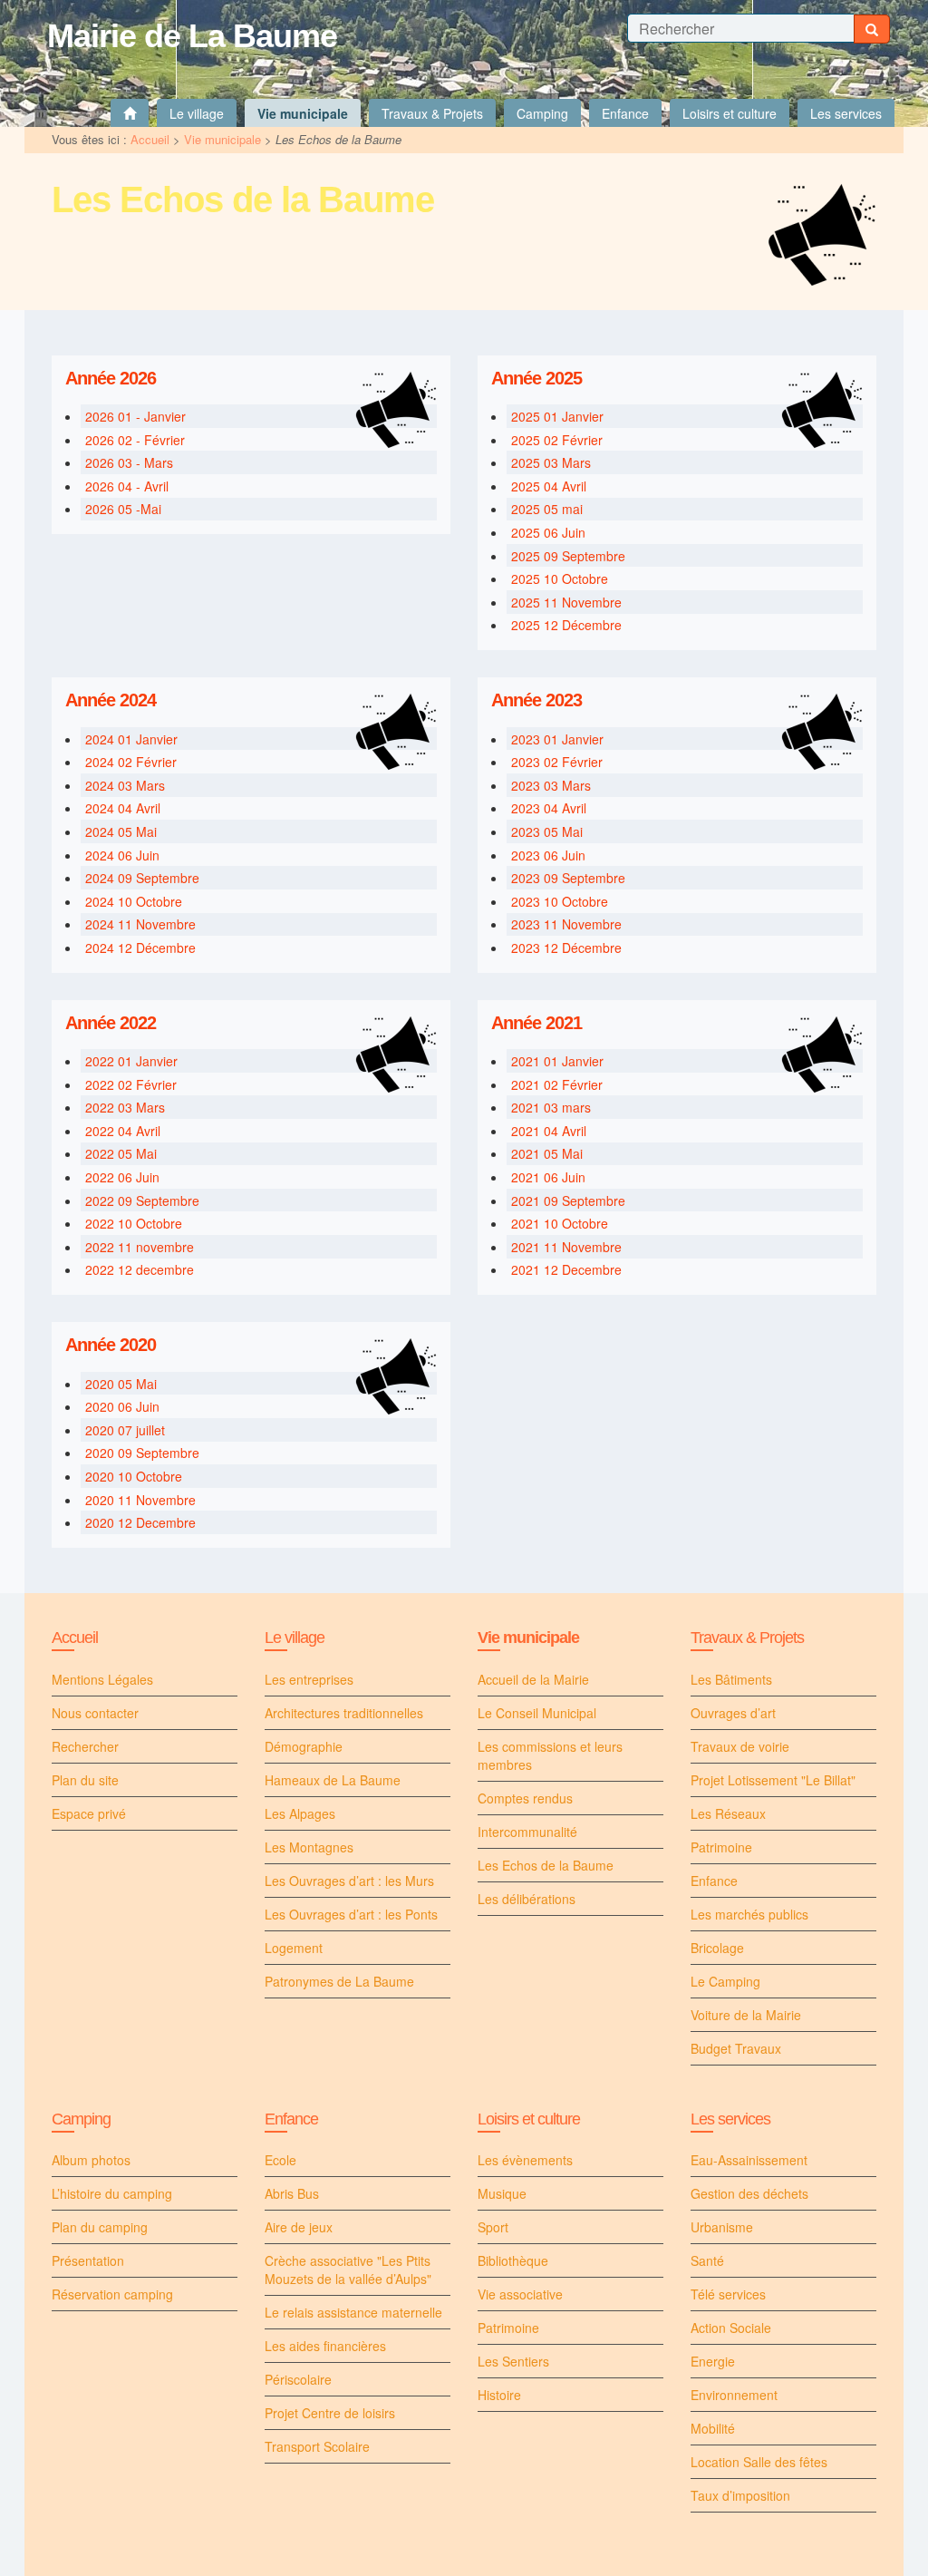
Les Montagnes (309, 1847)
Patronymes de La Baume (339, 1981)
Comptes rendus (525, 1798)
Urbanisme (722, 2227)
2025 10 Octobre (560, 578)
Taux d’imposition (740, 2495)
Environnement (734, 2395)
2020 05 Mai (121, 1384)
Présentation (88, 2260)
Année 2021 (536, 1023)
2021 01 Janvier (557, 1061)
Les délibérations (527, 1899)
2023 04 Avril (549, 808)
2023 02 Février (557, 762)
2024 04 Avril (123, 808)
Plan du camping (100, 2227)
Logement (294, 1948)
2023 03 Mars (551, 785)
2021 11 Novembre (566, 1247)
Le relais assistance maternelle (353, 2312)
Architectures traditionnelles (344, 1713)
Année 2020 (111, 1345)
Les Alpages (300, 1813)
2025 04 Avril (549, 486)
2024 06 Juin (122, 855)
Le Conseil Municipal (537, 1713)
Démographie (304, 1746)
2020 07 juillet (125, 1430)
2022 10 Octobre (134, 1223)
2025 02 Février (557, 440)
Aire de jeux (299, 2227)
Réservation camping (112, 2294)
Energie (713, 2361)
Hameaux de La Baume (333, 1780)
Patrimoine (721, 1847)
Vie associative (520, 2294)
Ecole (280, 2160)
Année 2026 (111, 379)
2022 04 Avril (123, 1131)
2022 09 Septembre (142, 1201)
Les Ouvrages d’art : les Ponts (351, 1914)
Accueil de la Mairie (533, 1679)
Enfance (714, 1881)
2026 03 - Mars (129, 462)
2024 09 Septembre (142, 878)
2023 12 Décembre (566, 948)
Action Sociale (731, 2328)
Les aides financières (325, 2346)
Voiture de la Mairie (746, 2015)
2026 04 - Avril (127, 486)
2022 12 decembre (140, 1269)
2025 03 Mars (551, 462)
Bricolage (717, 1948)
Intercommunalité (527, 1832)
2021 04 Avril (549, 1131)
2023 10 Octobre (560, 901)
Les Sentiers (513, 2361)
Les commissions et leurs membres (550, 1755)
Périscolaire (298, 2379)
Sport (493, 2227)
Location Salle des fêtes (759, 2462)
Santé (707, 2260)
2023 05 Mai (547, 831)
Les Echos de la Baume (546, 1865)
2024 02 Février (131, 762)
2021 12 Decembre (566, 1269)
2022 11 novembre (140, 1247)
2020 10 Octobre (134, 1476)
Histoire (499, 2395)
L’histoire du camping (112, 2193)
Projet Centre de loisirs (330, 2413)
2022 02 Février (131, 1084)
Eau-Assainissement (749, 2160)
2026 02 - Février (135, 440)
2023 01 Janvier (557, 739)
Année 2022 (111, 1023)
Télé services (728, 2294)
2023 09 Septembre (568, 878)
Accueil (150, 139)
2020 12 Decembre (140, 1522)
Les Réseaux (728, 1813)
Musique (502, 2193)
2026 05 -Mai (123, 509)
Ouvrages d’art (733, 1713)
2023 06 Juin (548, 855)
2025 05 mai (547, 509)
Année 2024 (111, 700)
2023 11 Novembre (566, 924)
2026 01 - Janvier (135, 416)
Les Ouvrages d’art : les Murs (349, 1881)
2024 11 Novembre (140, 924)
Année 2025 (536, 379)
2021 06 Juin (548, 1177)
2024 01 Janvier (131, 739)
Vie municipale (222, 139)
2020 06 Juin (122, 1406)
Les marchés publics (749, 1914)
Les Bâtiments (731, 1679)
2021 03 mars (551, 1107)
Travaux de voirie (740, 1746)
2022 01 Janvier (131, 1061)
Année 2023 (536, 700)
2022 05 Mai (121, 1153)
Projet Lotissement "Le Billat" (773, 1780)
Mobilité (713, 2428)
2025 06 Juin (548, 532)
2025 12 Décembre (566, 625)
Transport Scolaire (317, 2446)
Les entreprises (309, 1679)
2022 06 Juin (122, 1177)
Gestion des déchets (749, 2193)
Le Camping (725, 1981)
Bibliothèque (513, 2260)
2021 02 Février (557, 1084)
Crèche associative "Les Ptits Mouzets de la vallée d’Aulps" (348, 2270)
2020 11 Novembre (140, 1500)
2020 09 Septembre (142, 1453)
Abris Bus (292, 2193)
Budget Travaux (736, 2048)
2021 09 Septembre (568, 1201)
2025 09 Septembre (568, 556)
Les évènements (525, 2160)
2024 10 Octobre (134, 901)
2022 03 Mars (125, 1107)
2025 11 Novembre (566, 602)
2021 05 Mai (547, 1153)
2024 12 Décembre (140, 948)
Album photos (91, 2160)
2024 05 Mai (121, 831)
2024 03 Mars (125, 785)
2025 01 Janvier (557, 416)
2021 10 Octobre (560, 1223)
